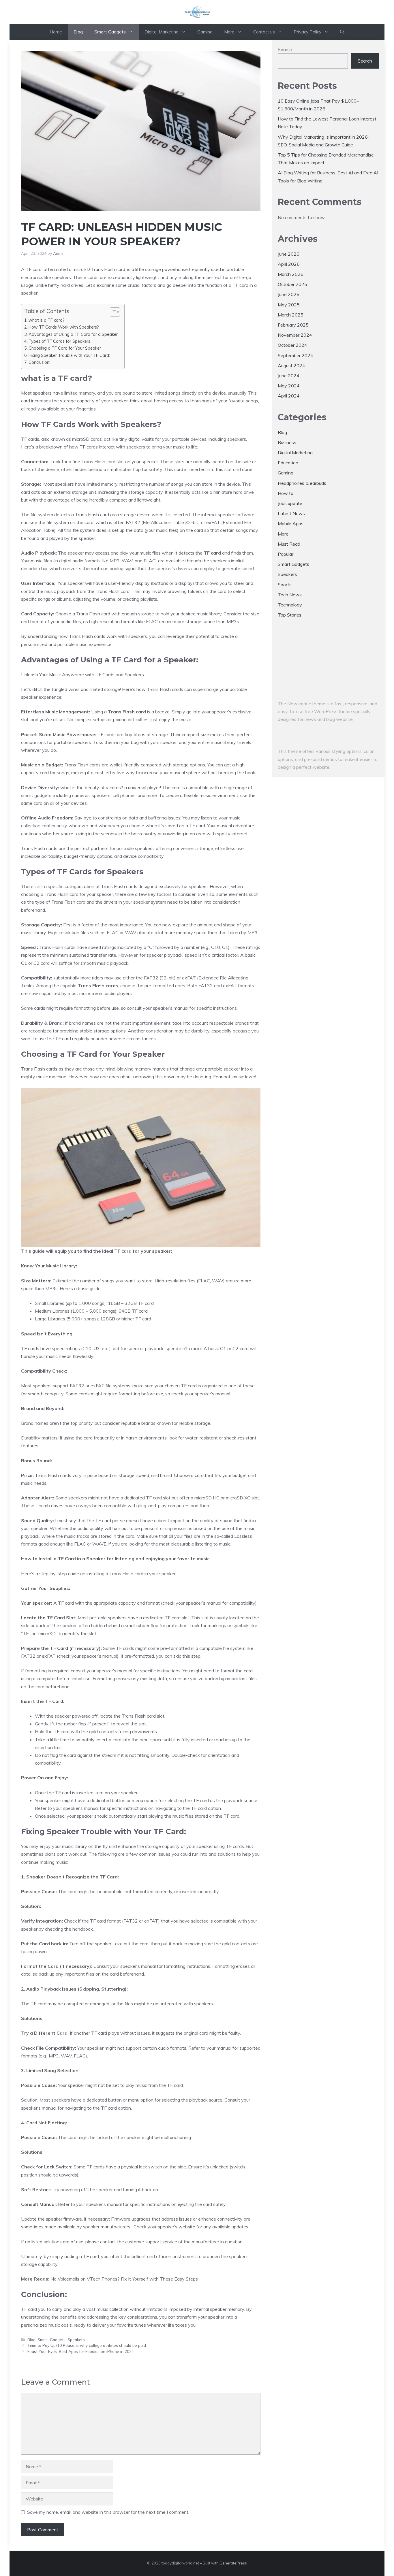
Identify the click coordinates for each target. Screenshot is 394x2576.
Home (56, 32)
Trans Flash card (127, 712)
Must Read (289, 544)
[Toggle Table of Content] (112, 312)
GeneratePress (233, 2563)
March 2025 (291, 315)
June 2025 (289, 294)
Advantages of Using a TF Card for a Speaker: (74, 334)
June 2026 (289, 254)
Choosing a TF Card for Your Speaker (65, 348)
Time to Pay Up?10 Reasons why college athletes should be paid (87, 2345)
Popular (286, 554)
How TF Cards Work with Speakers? (64, 327)
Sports (285, 585)
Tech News (290, 595)
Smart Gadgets (110, 32)
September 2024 (295, 355)
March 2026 (291, 274)
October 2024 (292, 345)
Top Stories (290, 615)
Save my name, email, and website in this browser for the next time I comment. (108, 2512)
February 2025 (293, 325)
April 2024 (289, 396)
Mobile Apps (291, 523)
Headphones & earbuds (302, 483)
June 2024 (289, 376)
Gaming (205, 32)
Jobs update (290, 503)
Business (287, 442)
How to (286, 493)
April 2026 (289, 264)
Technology (290, 605)
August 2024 (291, 365)
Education (288, 463)
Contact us (264, 32)
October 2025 (292, 284)
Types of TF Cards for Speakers (59, 341)
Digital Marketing (162, 32)
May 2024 (289, 386)
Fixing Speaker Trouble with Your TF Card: (69, 355)
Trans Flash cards (98, 985)
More (229, 32)
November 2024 (295, 335)
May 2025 (289, 305)
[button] (342, 32)
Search (285, 49)
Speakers (76, 2339)
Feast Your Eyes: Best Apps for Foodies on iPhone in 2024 (81, 2351)
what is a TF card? (47, 320)
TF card (213, 553)
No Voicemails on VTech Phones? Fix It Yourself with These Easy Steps (124, 2279)
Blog (78, 32)
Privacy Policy (307, 32)
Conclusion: (39, 362)
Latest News (291, 513)
